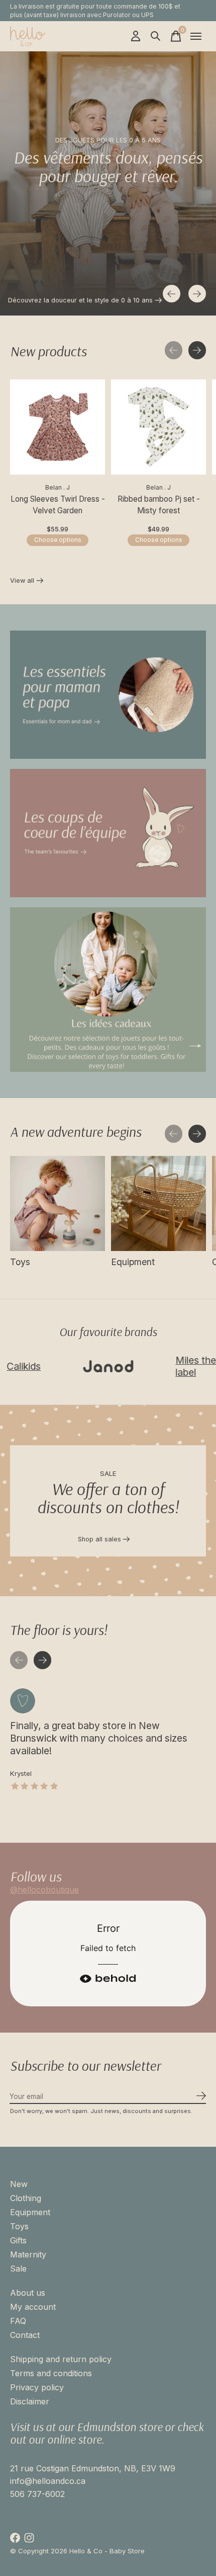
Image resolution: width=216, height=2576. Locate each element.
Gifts (18, 2240)
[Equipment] (158, 1203)
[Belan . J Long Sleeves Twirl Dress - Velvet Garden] (58, 427)
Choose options (58, 539)
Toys (20, 1262)
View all (27, 582)
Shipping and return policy (61, 2359)
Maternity (28, 2254)
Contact (25, 2335)
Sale (18, 2269)
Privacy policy (37, 2387)
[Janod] (76, 1366)
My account (33, 2307)
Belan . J (58, 487)
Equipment (133, 1262)
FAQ (18, 2321)
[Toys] (58, 1203)
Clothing (26, 2198)
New (19, 2184)
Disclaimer (30, 2401)
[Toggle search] (156, 36)
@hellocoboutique (44, 1890)
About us (28, 2293)
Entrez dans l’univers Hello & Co (57, 300)
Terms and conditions (51, 2373)
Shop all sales (99, 1539)
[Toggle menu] (196, 36)
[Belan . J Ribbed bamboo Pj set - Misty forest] (158, 427)
